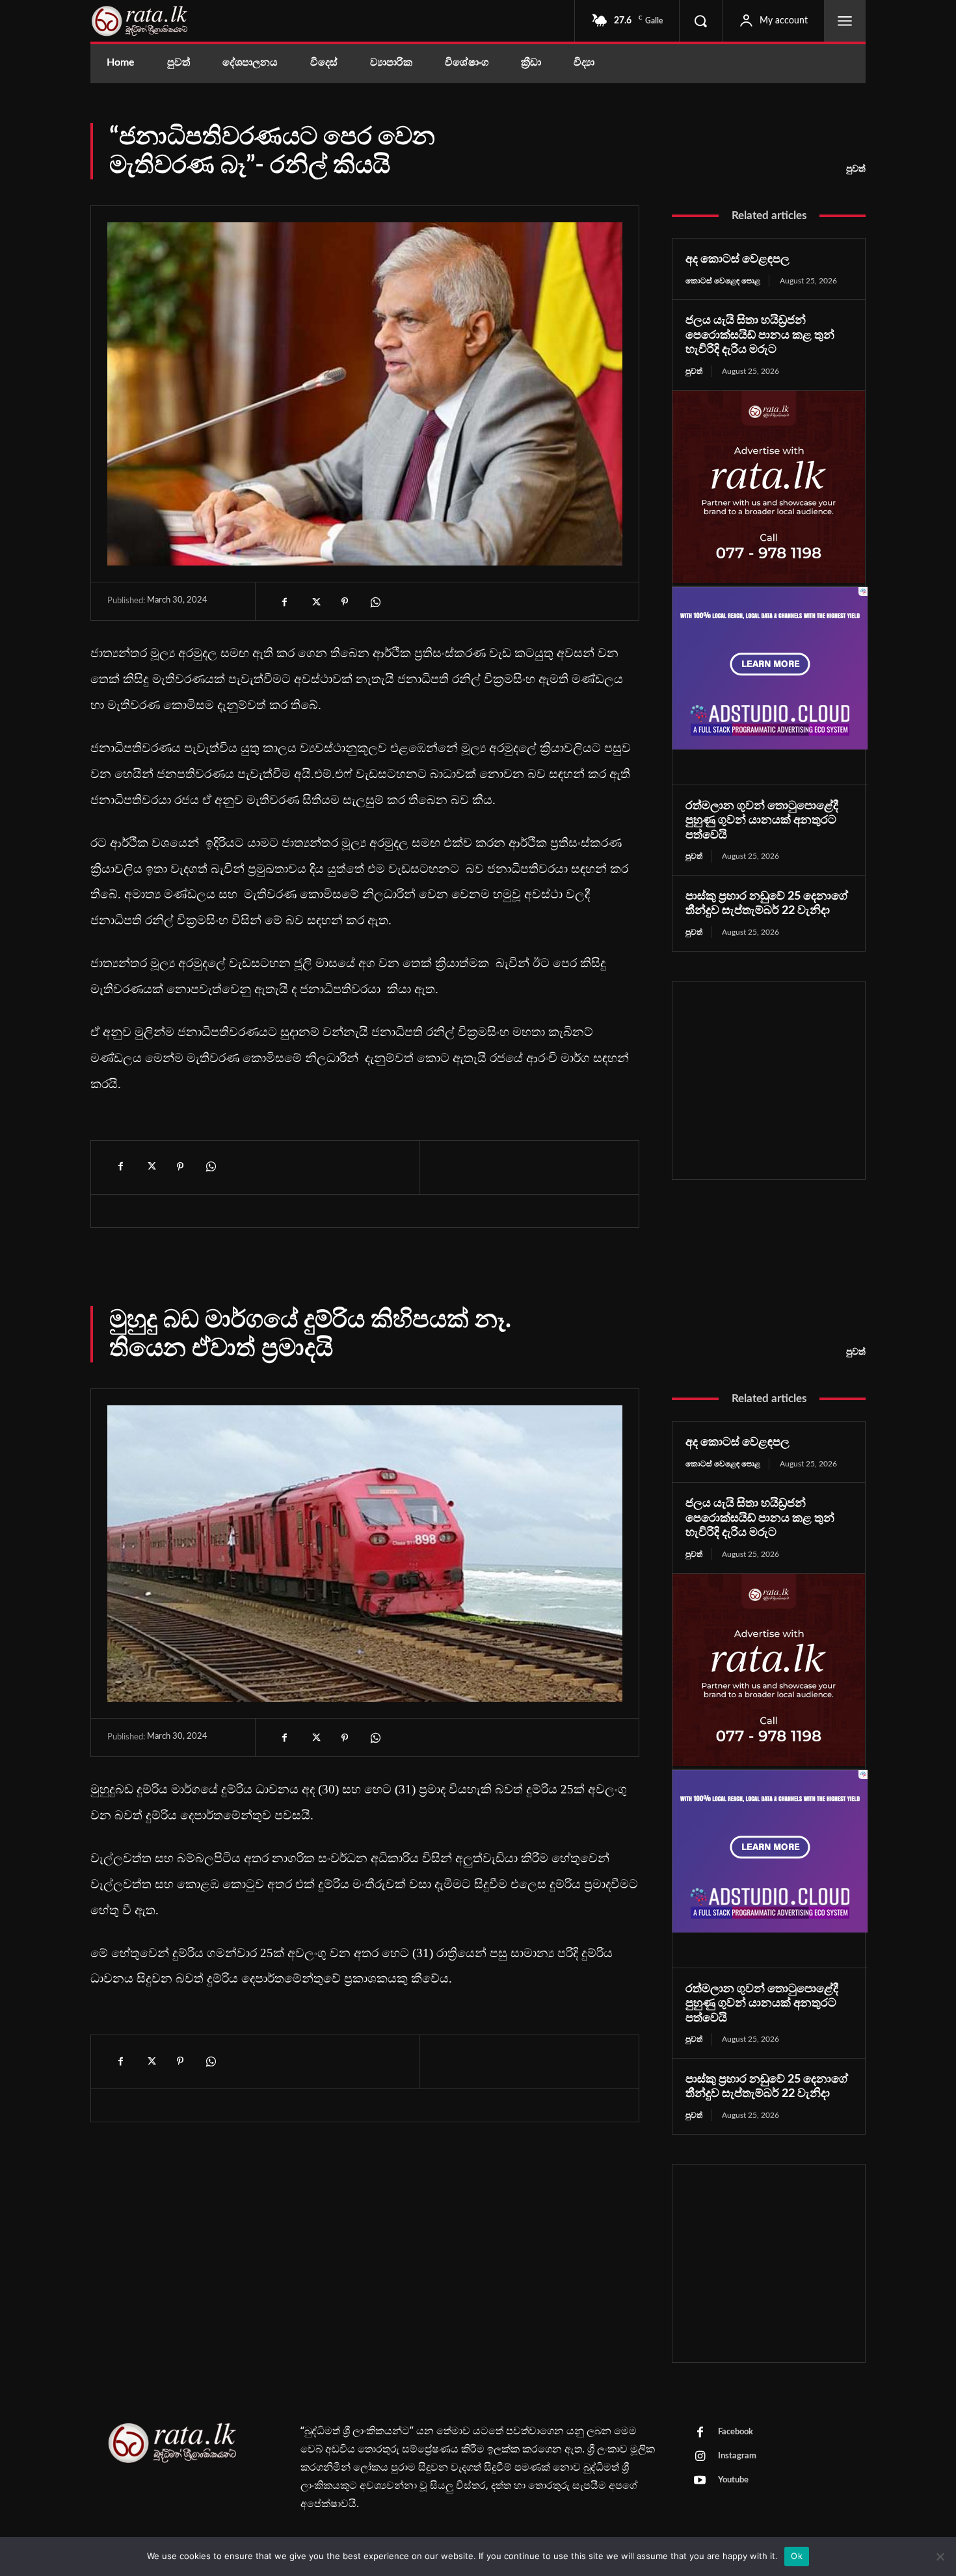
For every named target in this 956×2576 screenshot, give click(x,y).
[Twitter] (315, 602)
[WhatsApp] (375, 602)
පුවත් (856, 169)
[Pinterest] (345, 602)
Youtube (733, 2480)
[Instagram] (700, 2457)
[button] (700, 21)
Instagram (737, 2456)
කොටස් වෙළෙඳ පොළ (723, 281)
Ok (797, 2556)
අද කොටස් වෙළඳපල (737, 259)
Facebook (736, 2432)
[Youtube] (700, 2481)
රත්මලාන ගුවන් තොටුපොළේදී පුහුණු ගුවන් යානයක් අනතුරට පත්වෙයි (762, 821)
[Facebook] (285, 602)
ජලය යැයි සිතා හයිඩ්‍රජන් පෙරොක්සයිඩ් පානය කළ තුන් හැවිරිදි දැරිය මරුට (760, 335)
